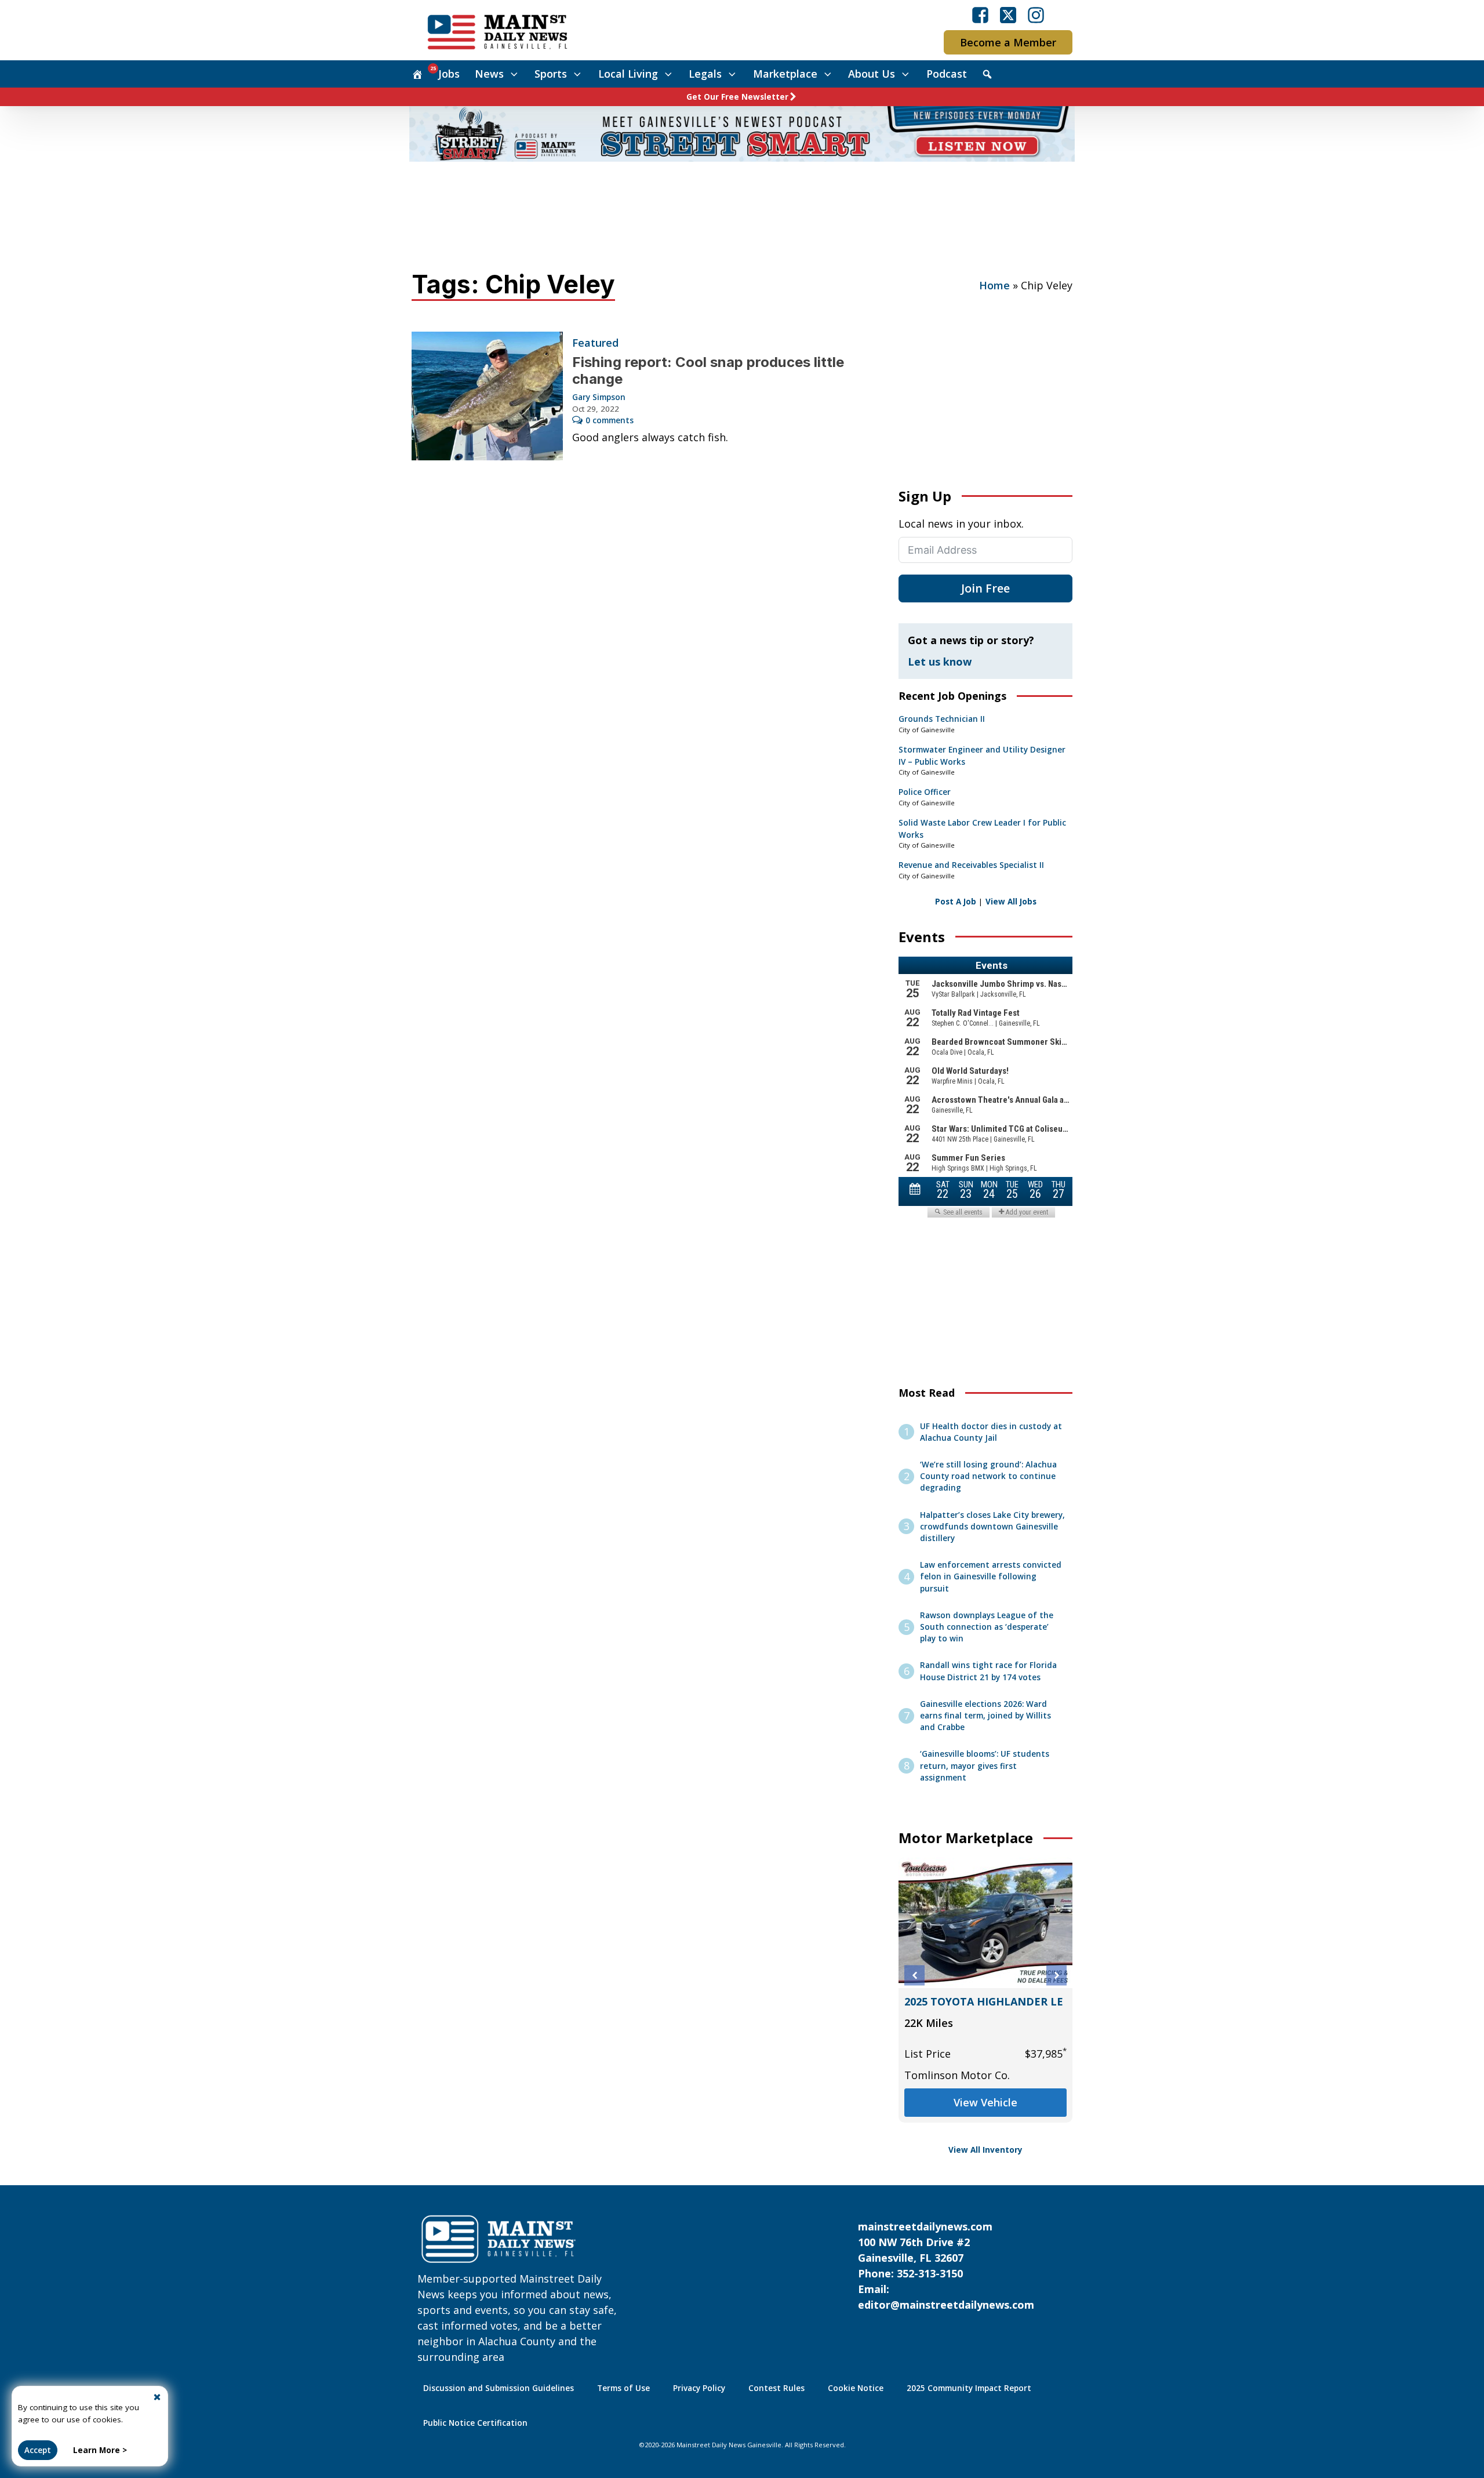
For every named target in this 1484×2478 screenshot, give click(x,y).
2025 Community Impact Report (969, 2388)
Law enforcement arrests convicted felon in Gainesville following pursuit (991, 1577)
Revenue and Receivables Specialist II (971, 865)
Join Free (985, 588)
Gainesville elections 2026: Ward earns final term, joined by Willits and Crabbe (985, 1716)
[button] (914, 1976)
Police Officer (925, 792)
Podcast (947, 74)
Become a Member (1008, 42)
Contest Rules (776, 2388)
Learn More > (100, 2450)
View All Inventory (985, 2150)
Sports (551, 74)
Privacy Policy (699, 2388)
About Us (872, 74)
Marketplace (785, 74)
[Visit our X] (1008, 15)
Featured (595, 343)
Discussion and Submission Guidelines (499, 2388)
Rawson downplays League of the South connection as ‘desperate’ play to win (987, 1627)
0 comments (610, 420)
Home (994, 285)
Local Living (628, 74)
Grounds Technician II (942, 719)
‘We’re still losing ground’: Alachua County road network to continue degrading (988, 1476)
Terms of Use (623, 2388)
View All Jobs (1011, 902)
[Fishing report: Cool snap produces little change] (487, 396)
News (489, 74)
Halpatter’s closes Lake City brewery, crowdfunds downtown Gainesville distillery (992, 1527)
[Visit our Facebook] (980, 15)
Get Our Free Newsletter (737, 97)
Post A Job (956, 902)
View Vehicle (985, 2118)
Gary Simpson (599, 397)
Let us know (940, 662)
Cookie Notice (856, 2388)
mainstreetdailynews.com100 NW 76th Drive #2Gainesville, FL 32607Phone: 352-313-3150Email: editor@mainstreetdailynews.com (946, 2266)
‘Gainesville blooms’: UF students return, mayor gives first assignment (985, 1766)
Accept (38, 2450)
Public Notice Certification (475, 2423)
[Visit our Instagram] (1036, 15)
